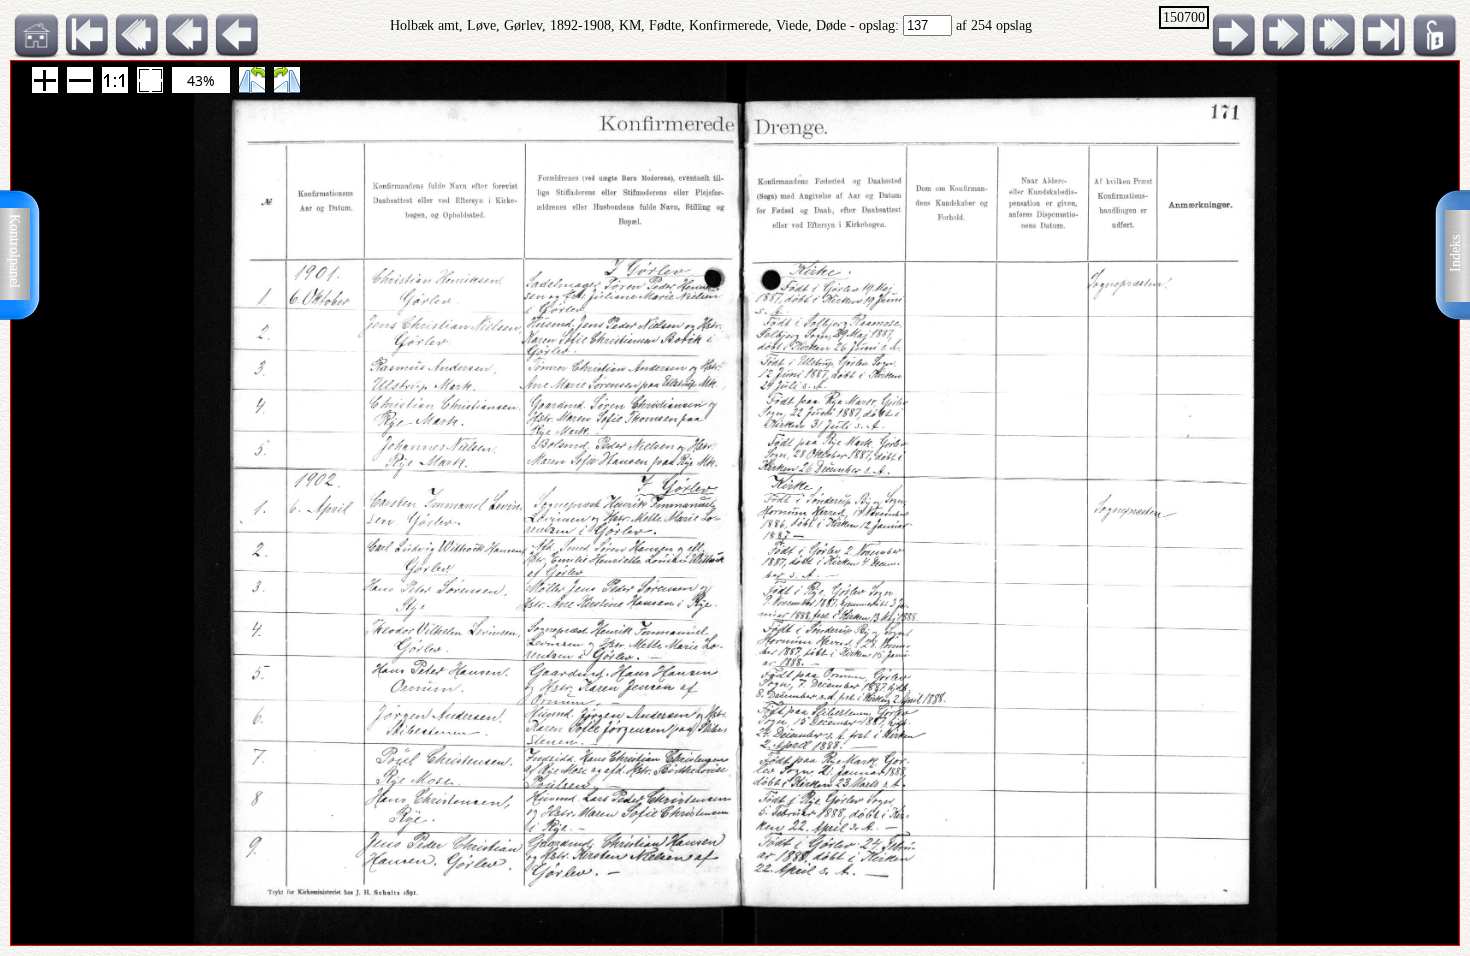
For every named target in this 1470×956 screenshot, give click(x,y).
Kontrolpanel (14, 251)
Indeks (1455, 253)
